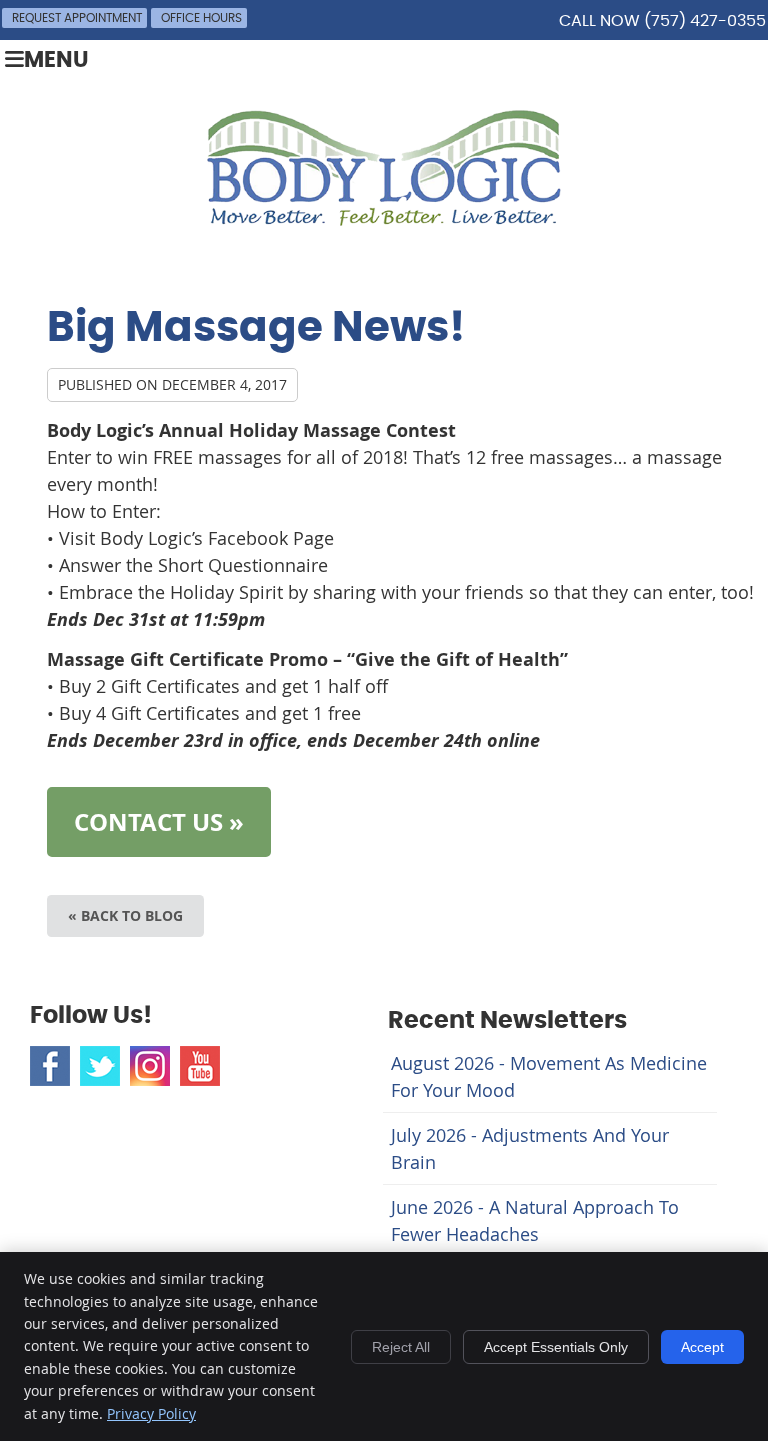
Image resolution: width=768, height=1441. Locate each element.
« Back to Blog (125, 915)
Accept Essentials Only (556, 1347)
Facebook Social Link (50, 1066)
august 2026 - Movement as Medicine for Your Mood (549, 1076)
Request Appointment (77, 18)
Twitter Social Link (100, 1066)
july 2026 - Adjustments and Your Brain (530, 1148)
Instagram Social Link (150, 1066)
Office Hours (201, 18)
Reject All (401, 1347)
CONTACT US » (159, 822)
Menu (56, 60)
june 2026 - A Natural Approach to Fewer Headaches (535, 1220)
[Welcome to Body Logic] (384, 219)
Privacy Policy (151, 1413)
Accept (702, 1347)
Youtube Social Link (200, 1066)
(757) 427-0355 (705, 21)
